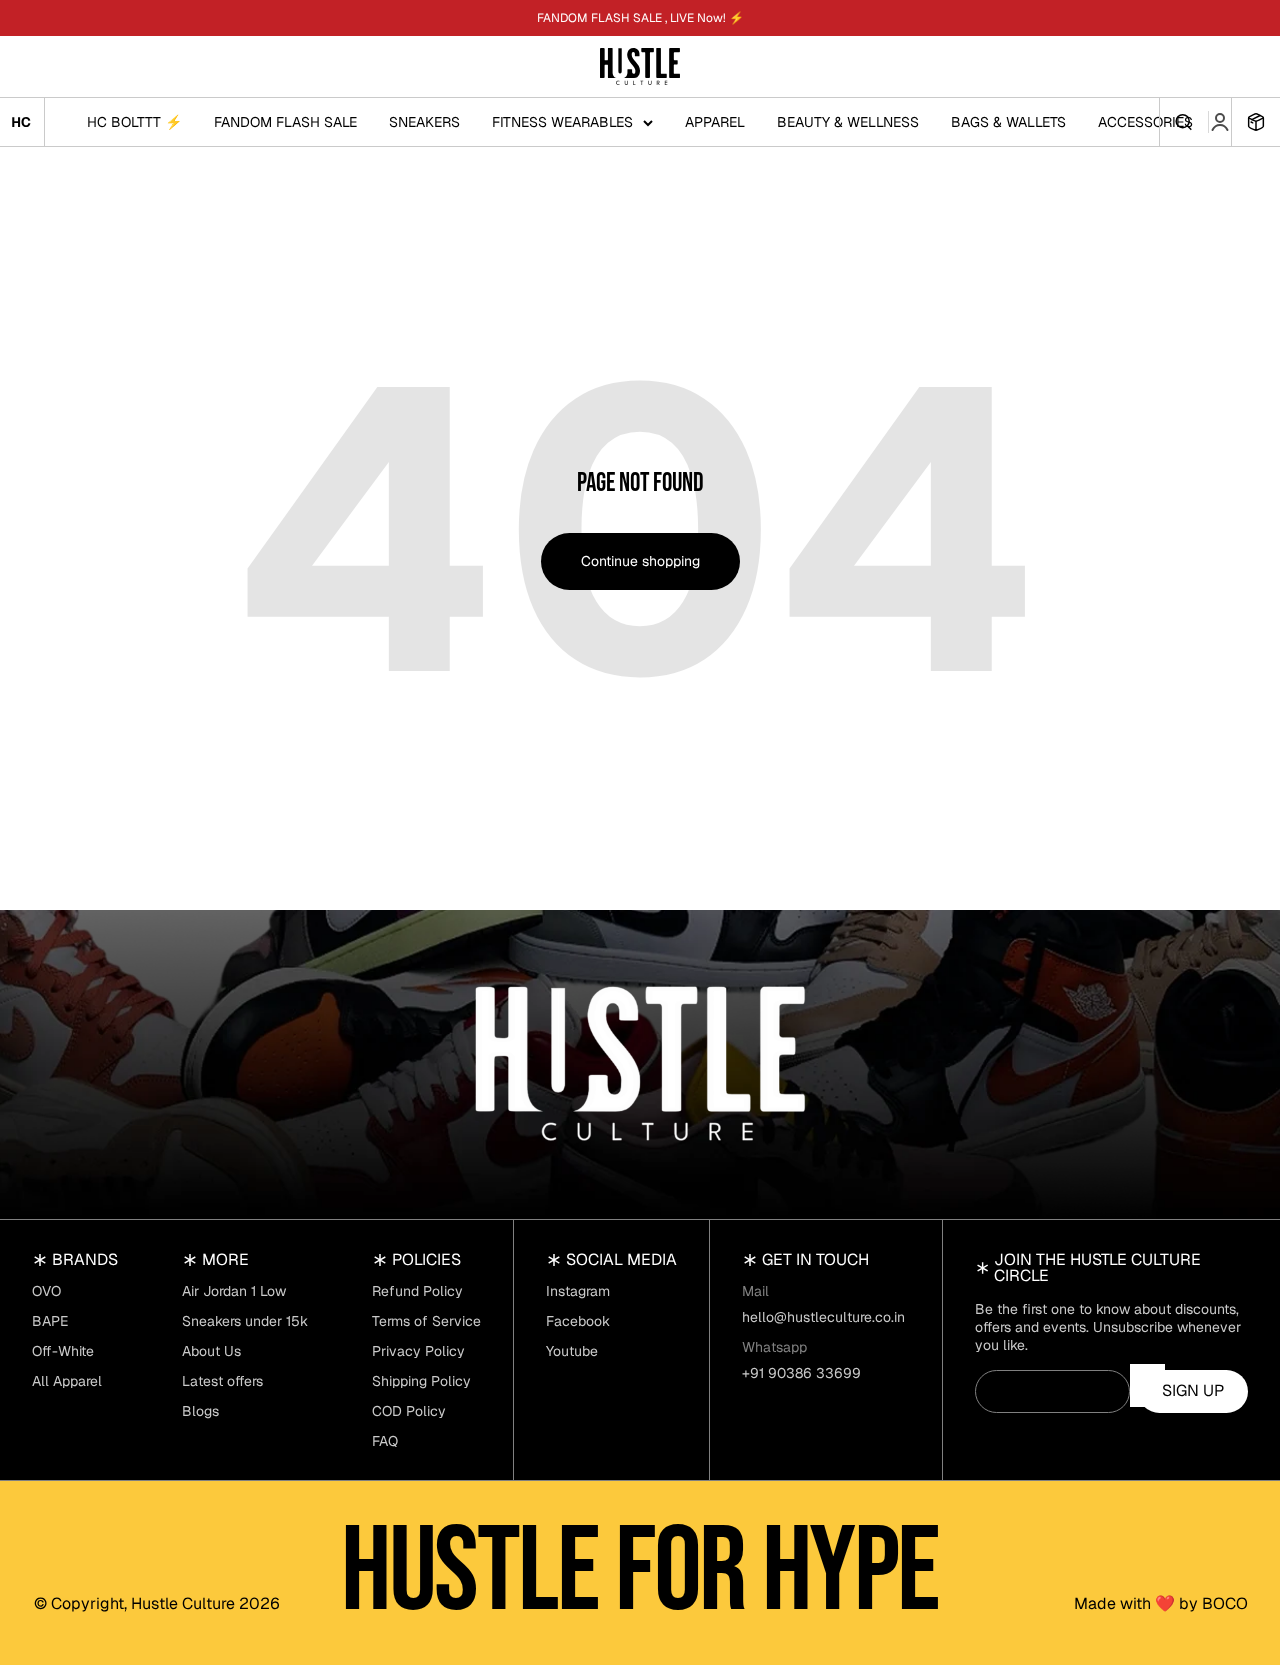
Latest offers (222, 1381)
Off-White (63, 1351)
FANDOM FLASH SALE (285, 122)
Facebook (578, 1321)
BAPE (50, 1321)
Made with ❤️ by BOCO (1161, 1604)
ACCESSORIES (1145, 122)
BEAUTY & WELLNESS (848, 122)
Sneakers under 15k (245, 1321)
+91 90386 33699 (801, 1373)
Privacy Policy (418, 1351)
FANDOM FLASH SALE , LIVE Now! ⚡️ (640, 18)
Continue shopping (640, 561)
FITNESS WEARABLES (562, 122)
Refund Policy (417, 1291)
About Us (211, 1351)
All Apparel (67, 1381)
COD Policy (409, 1411)
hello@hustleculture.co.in (823, 1317)
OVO (46, 1291)
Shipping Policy (421, 1381)
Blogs (200, 1411)
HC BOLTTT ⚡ (134, 122)
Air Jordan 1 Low (234, 1291)
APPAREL (715, 122)
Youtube (572, 1351)
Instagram (578, 1291)
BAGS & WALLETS (1008, 122)
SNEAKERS (424, 122)
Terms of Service (426, 1321)
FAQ (385, 1441)
